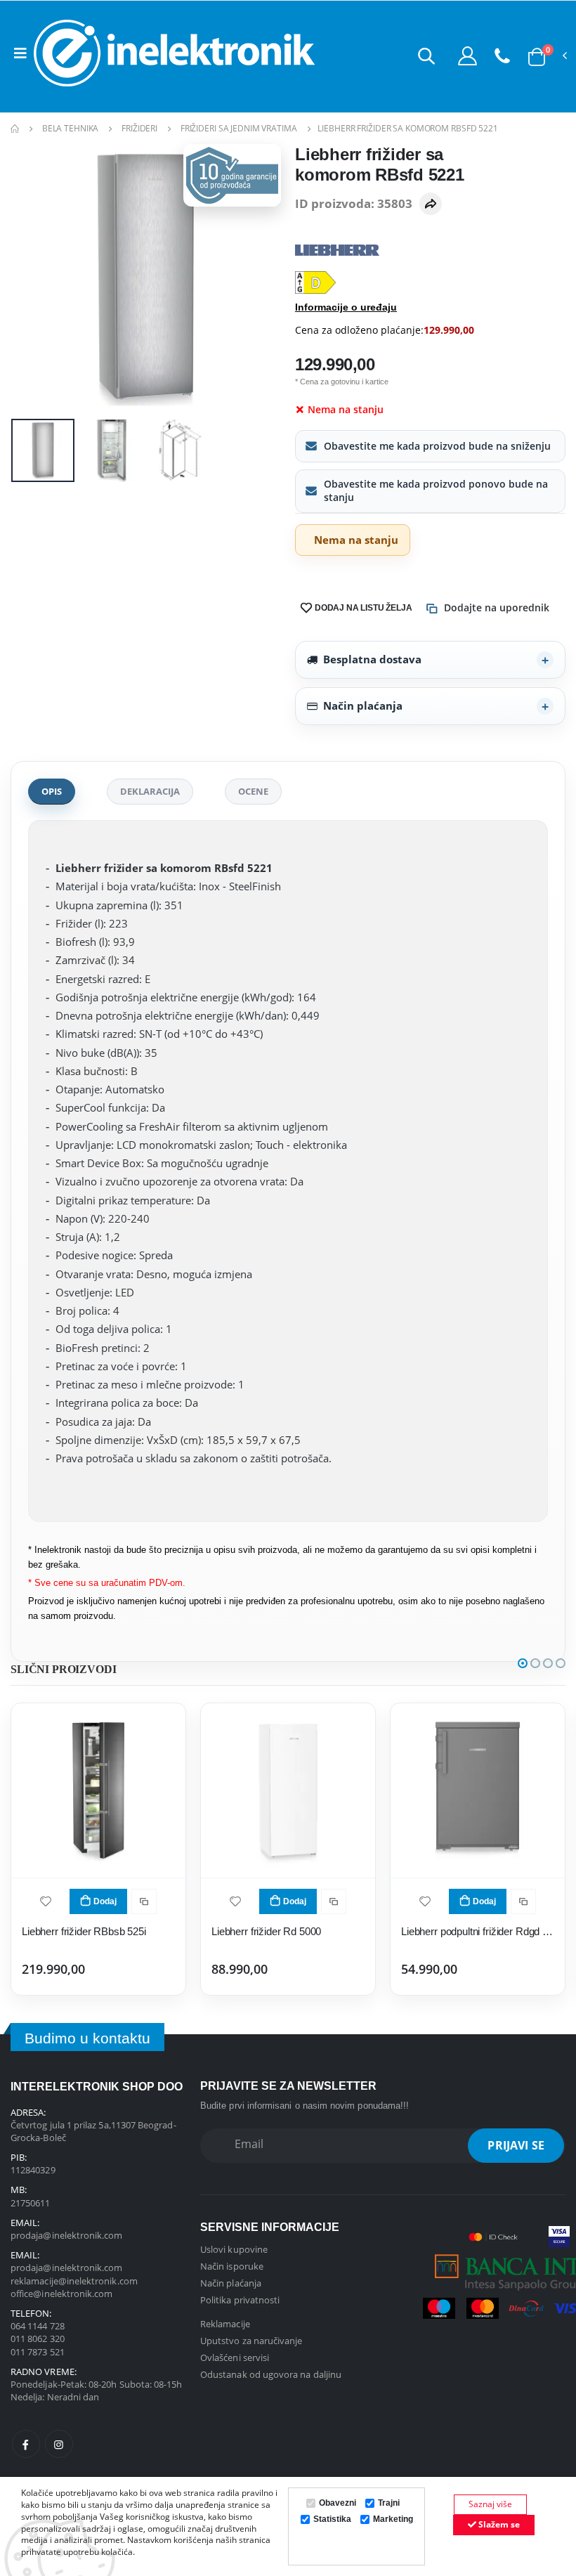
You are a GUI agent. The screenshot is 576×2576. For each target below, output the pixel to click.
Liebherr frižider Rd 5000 (266, 1931)
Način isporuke (232, 2266)
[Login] (467, 56)
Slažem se (498, 2524)
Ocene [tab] (253, 791)
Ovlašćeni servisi (235, 2357)
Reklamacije (225, 2324)
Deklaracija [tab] (150, 791)
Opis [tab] (52, 791)
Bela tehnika (71, 128)
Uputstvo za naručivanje (251, 2341)
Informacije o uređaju (346, 307)
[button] (426, 56)
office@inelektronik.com (62, 2294)
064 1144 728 (38, 2326)
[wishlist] (46, 1900)
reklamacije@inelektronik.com (74, 2281)
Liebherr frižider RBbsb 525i (84, 1931)
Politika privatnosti (240, 2300)
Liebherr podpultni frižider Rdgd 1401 (478, 1931)
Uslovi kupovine (234, 2249)
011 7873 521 (38, 2352)
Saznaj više (490, 2504)
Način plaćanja (363, 705)
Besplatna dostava (372, 659)
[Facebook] (26, 2444)
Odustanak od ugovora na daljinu (271, 2374)
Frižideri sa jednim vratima (239, 128)
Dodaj (105, 1901)
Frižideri (139, 128)
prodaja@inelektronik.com (67, 2235)
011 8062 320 (38, 2338)
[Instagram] (59, 2444)
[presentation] (32, 279)
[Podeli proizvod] (431, 204)
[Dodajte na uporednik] (144, 1901)
